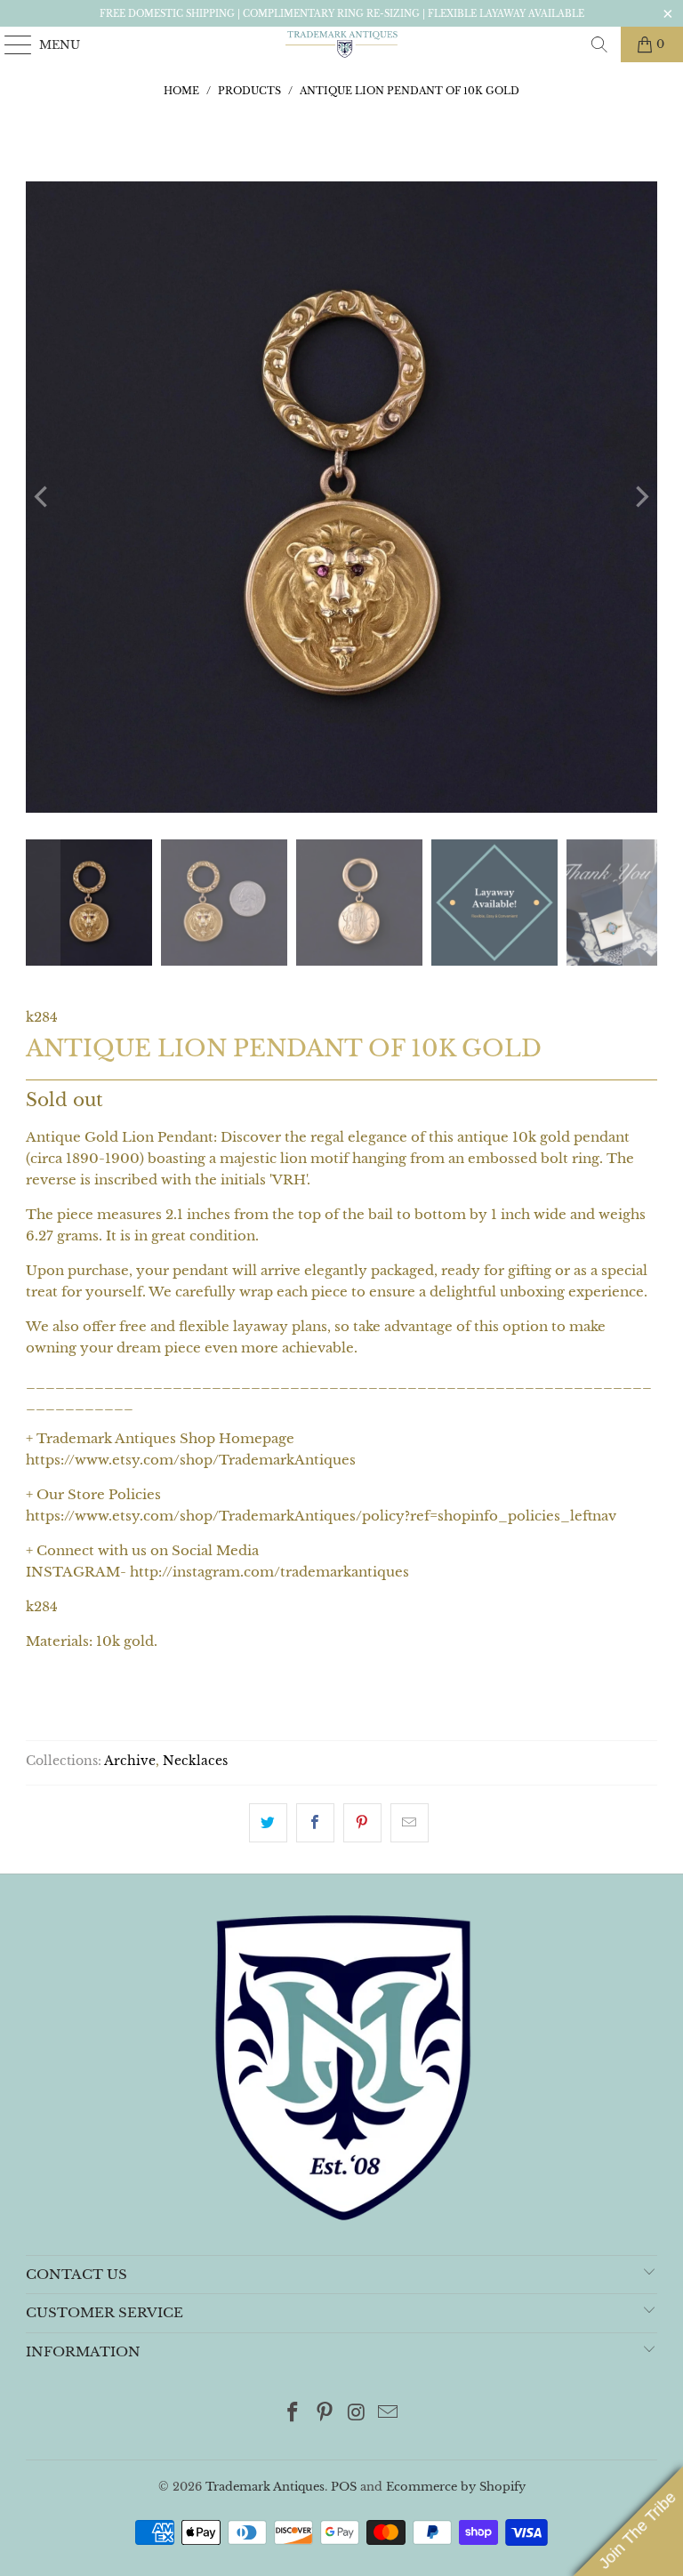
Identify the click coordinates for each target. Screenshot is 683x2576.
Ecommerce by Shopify (456, 2487)
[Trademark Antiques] (341, 44)
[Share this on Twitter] (268, 1823)
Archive (130, 1761)
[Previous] (43, 497)
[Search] (599, 44)
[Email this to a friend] (410, 1823)
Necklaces (195, 1761)
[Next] (640, 497)
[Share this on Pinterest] (362, 1823)
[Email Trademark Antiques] (389, 2414)
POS (344, 2487)
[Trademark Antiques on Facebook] (293, 2414)
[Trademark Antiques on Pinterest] (325, 2414)
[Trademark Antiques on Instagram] (357, 2414)
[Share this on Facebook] (315, 1823)
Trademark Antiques (265, 2487)
